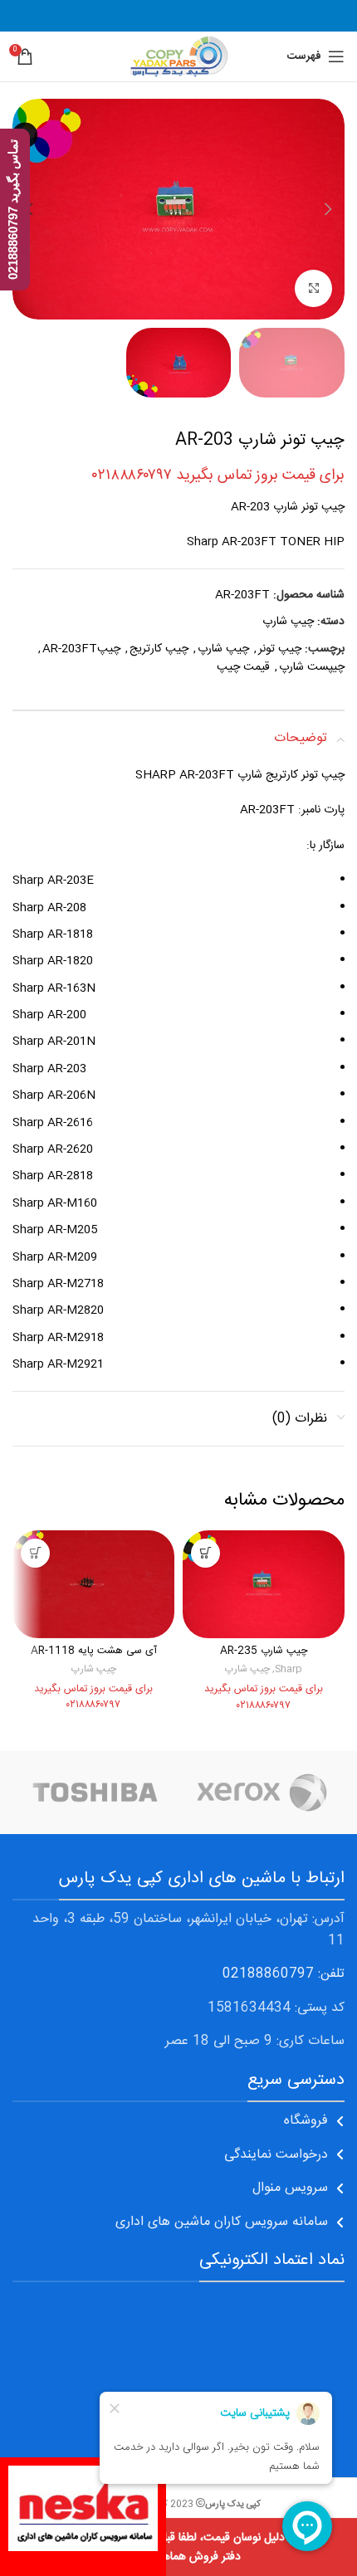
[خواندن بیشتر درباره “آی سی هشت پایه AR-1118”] (35, 1553)
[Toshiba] (95, 1793)
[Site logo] (178, 57)
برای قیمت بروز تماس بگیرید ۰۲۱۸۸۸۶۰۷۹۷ (218, 476)
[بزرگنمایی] (313, 288)
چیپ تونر (280, 649)
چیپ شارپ (288, 622)
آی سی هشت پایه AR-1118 (94, 1651)
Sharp (289, 1669)
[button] (328, 209)
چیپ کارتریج (159, 649)
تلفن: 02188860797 (284, 1974)
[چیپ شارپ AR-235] (264, 1584)
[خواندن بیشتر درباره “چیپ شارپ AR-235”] (205, 1553)
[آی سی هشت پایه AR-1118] (93, 1584)
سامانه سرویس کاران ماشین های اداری (222, 2222)
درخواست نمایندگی (276, 2155)
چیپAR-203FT (81, 649)
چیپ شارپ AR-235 (264, 1651)
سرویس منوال (290, 2188)
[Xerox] (262, 1793)
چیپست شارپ (312, 667)
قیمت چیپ (243, 667)
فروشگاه (306, 2121)
